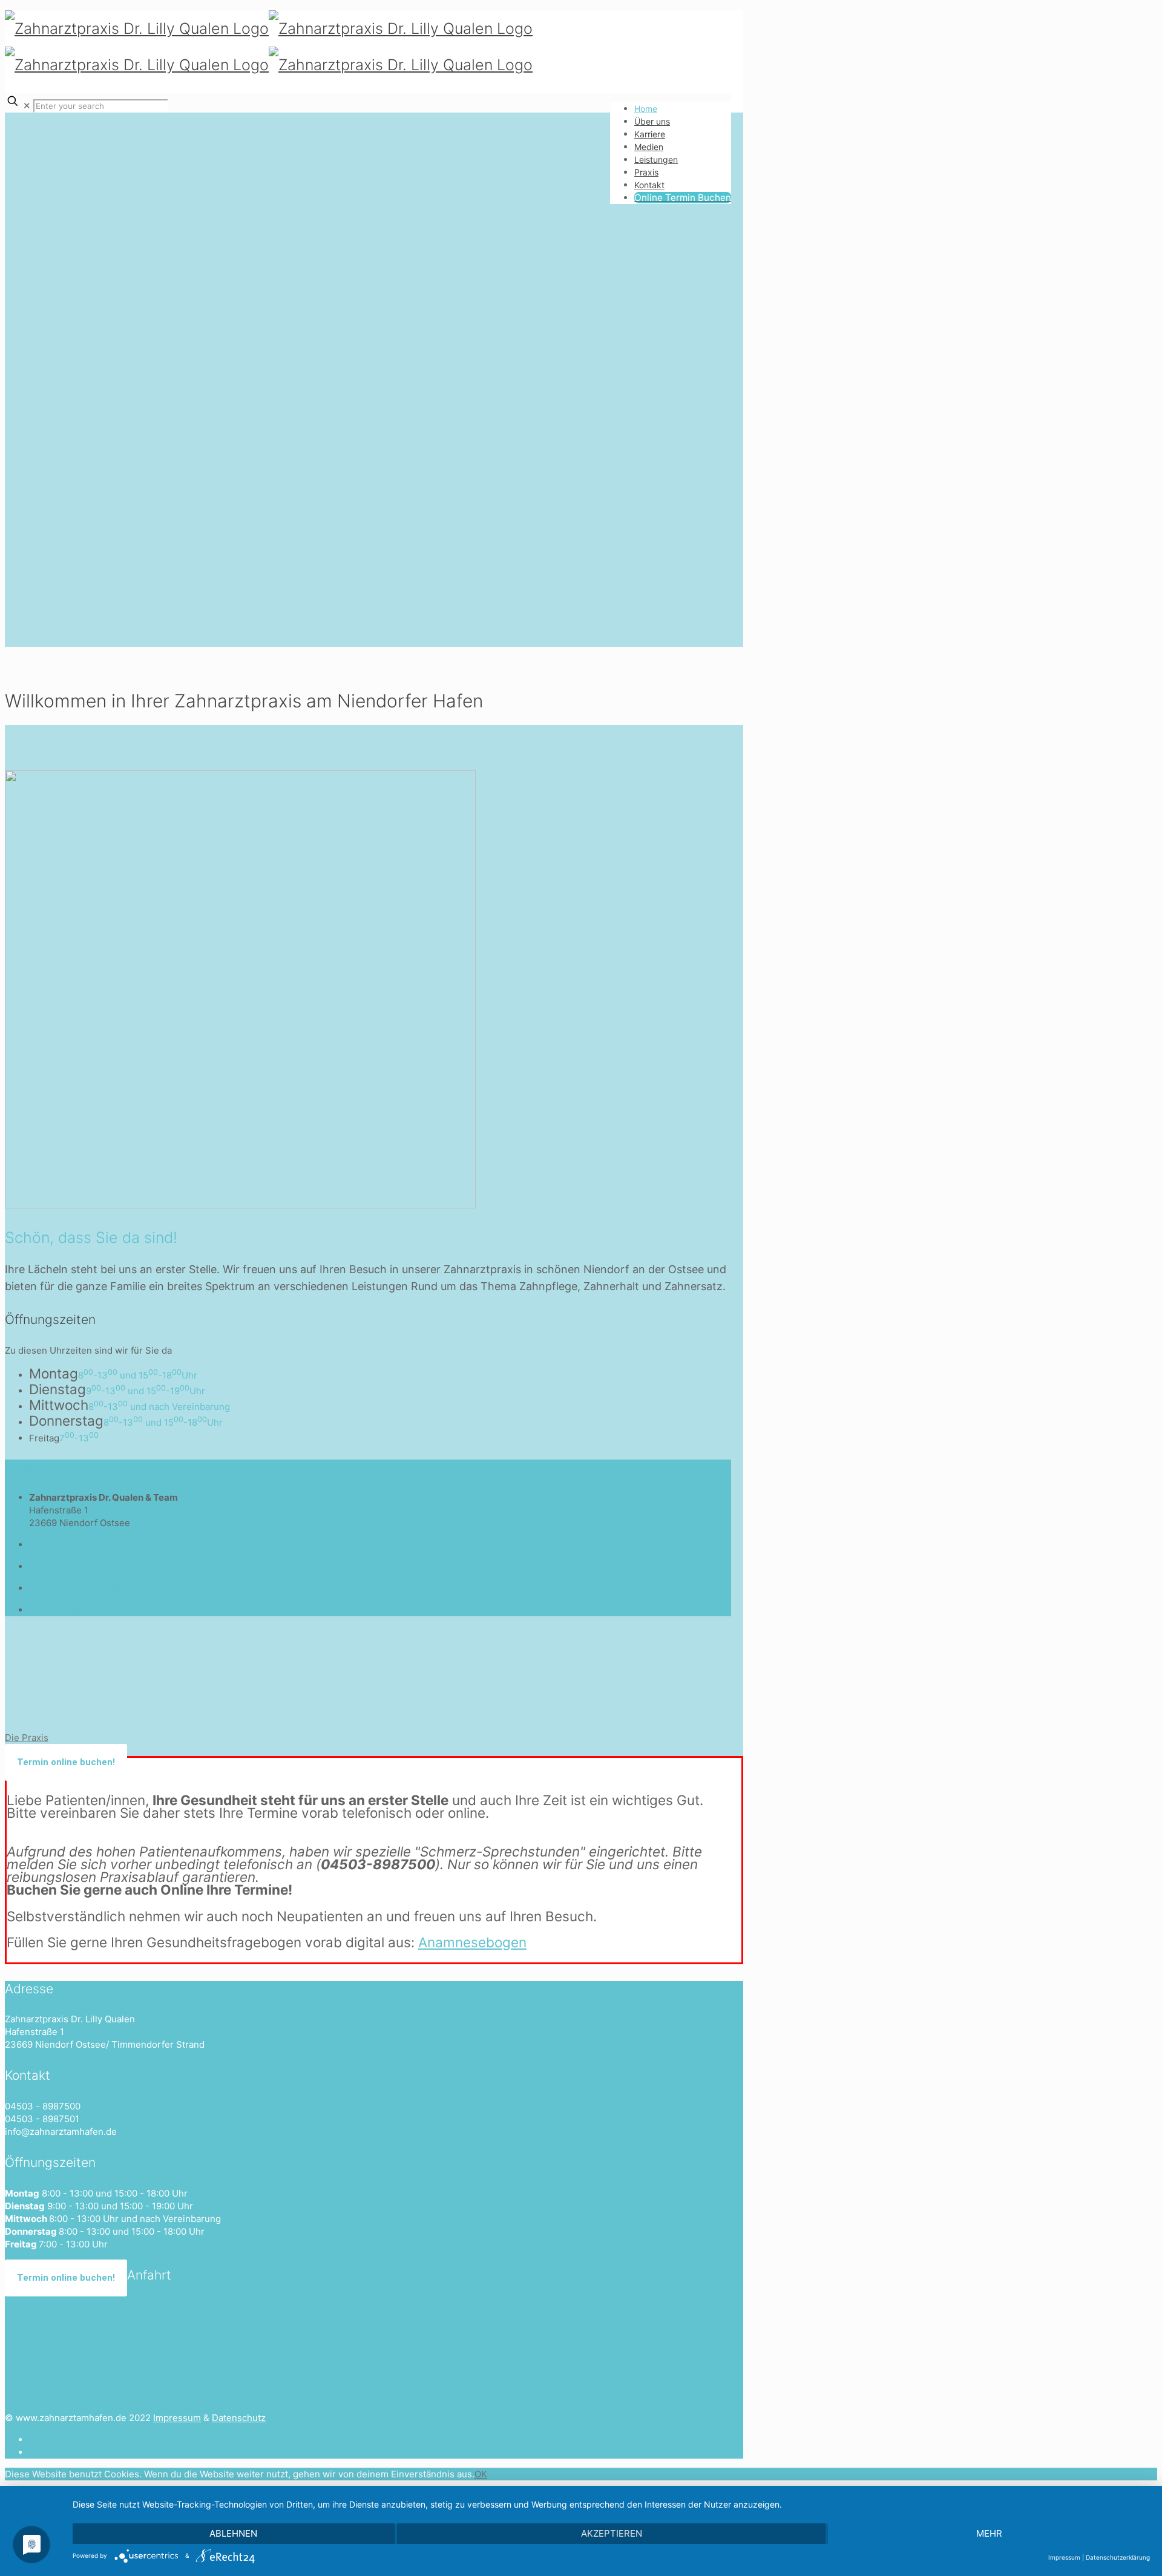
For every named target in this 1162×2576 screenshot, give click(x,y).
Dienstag (57, 1389)
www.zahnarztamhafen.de (84, 1610)
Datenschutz (239, 2418)
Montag (54, 1373)
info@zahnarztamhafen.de (85, 1588)
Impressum (177, 2418)
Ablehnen (233, 2533)
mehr (989, 2533)
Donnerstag (66, 1421)
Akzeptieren (612, 2533)
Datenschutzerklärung (1118, 2557)
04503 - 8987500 (67, 1545)
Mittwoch (59, 1405)
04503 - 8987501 (66, 1566)
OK (481, 2474)
